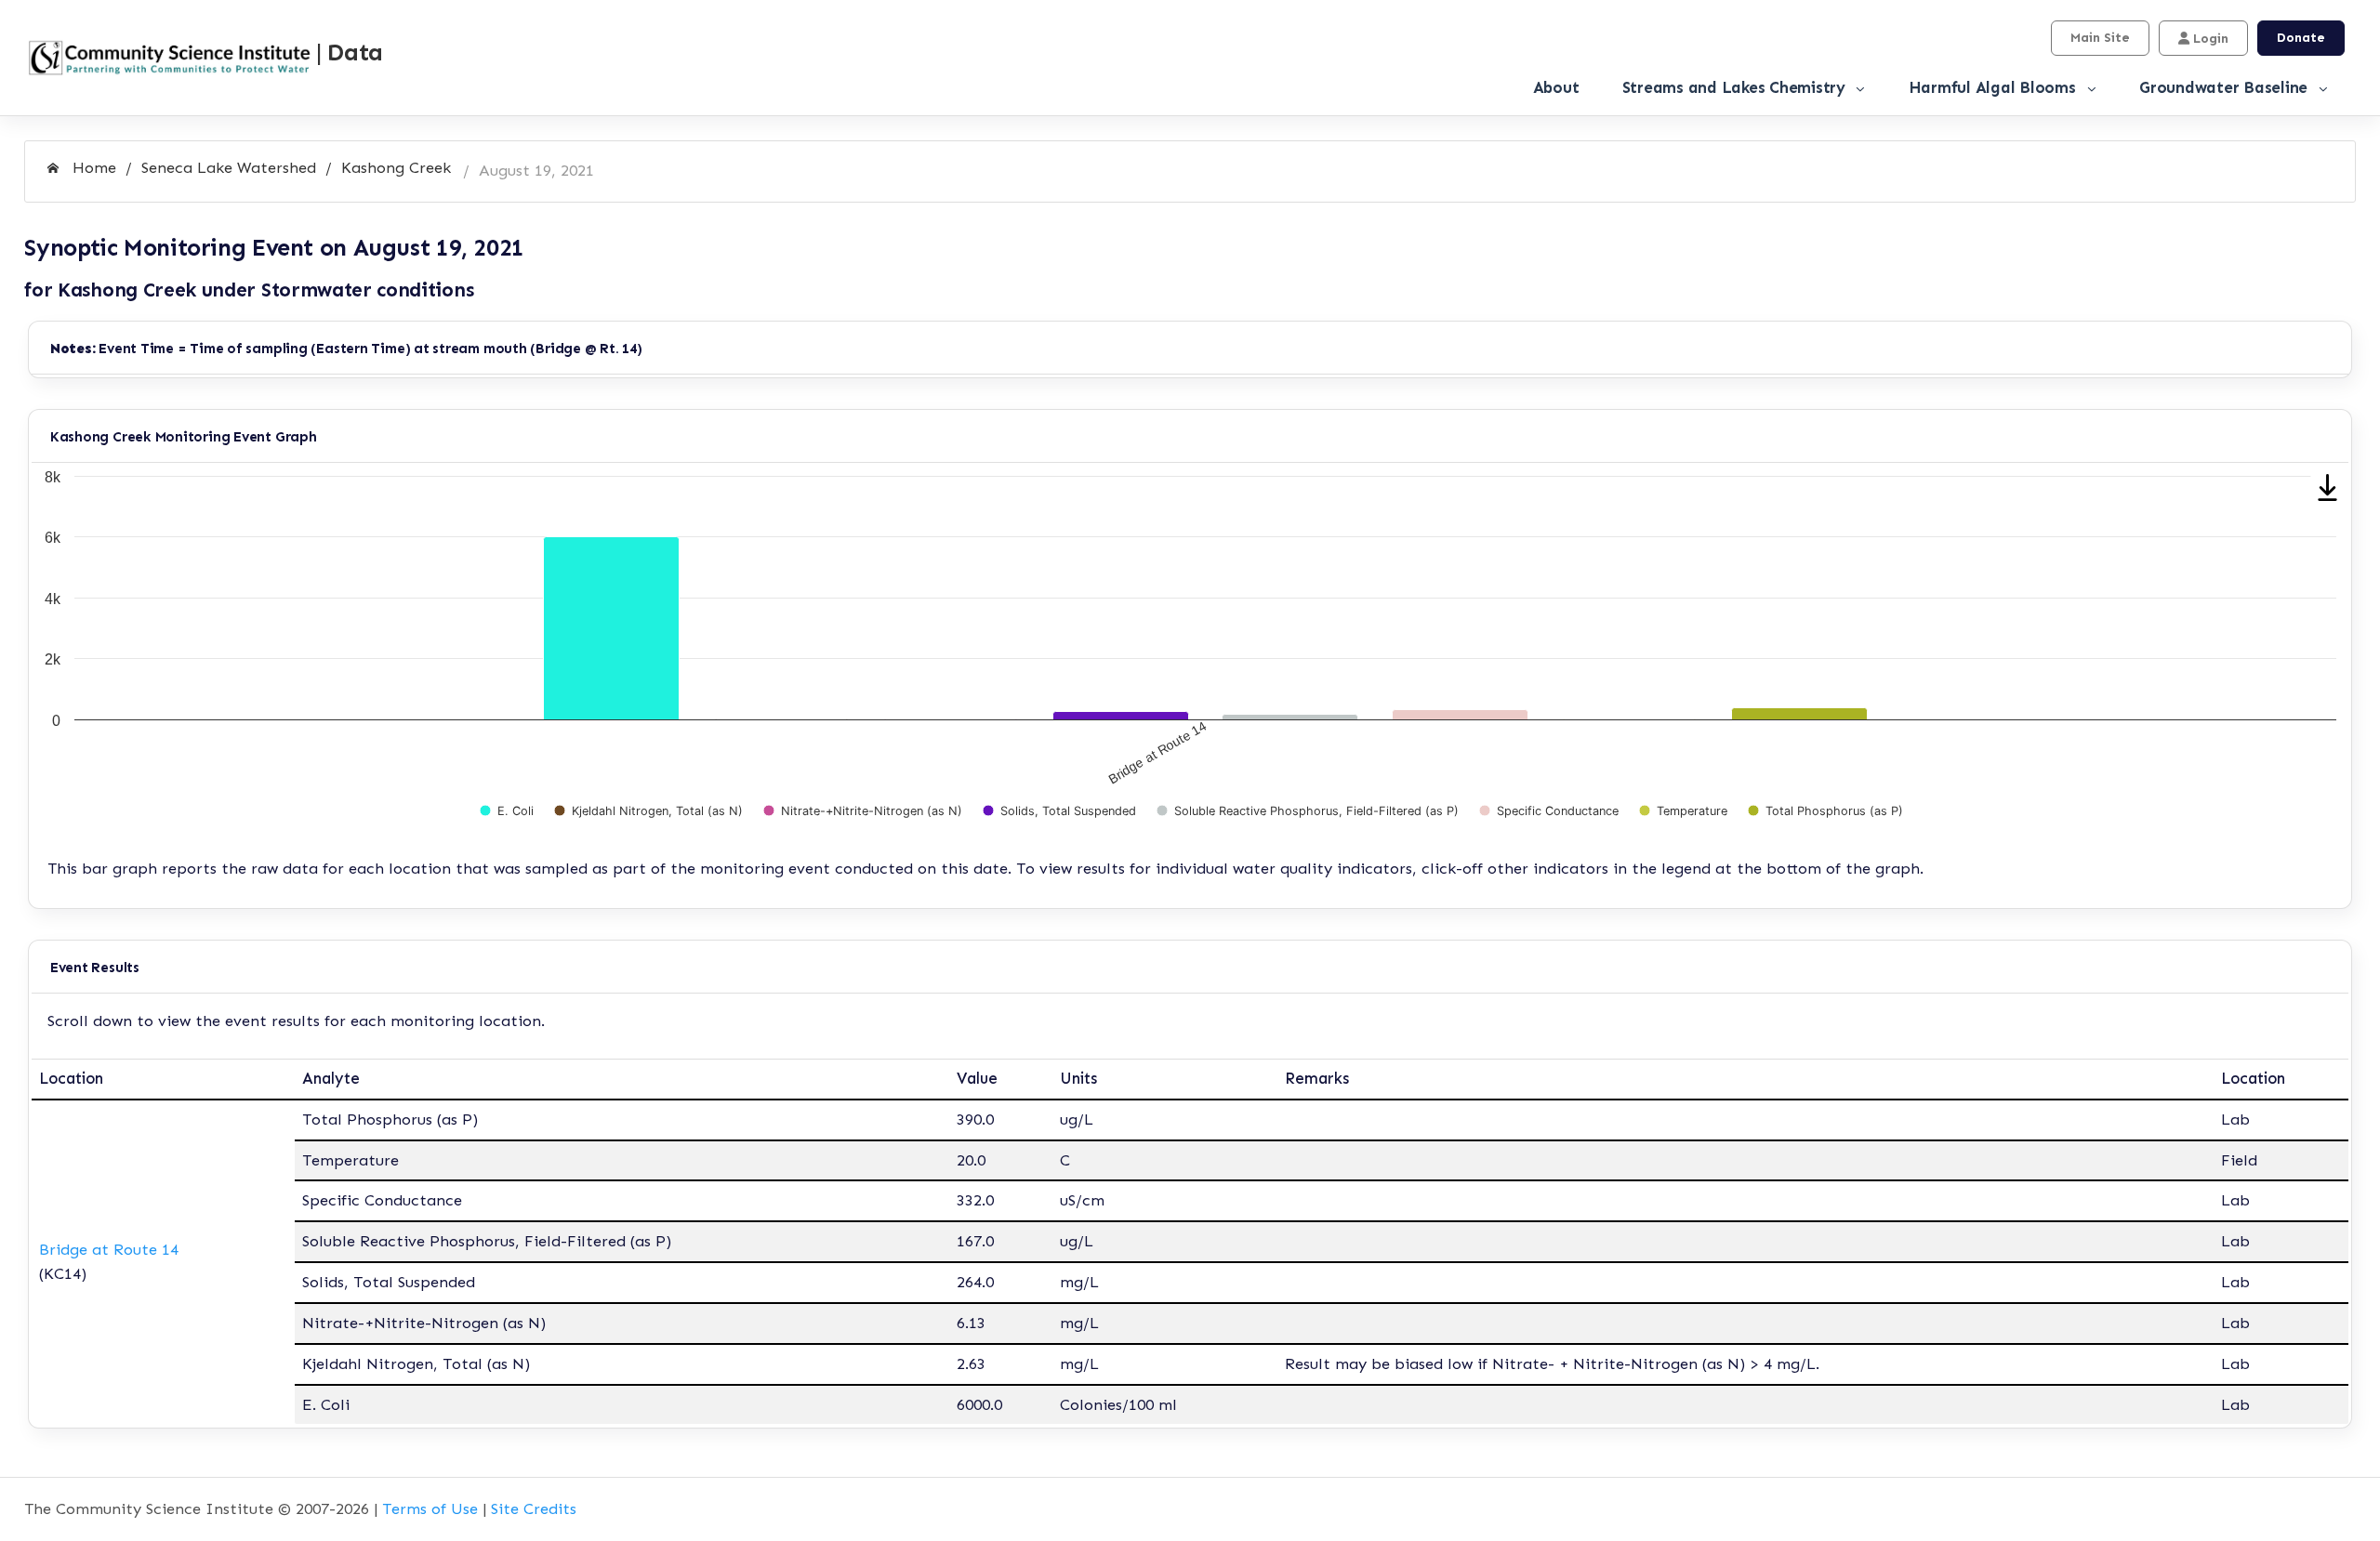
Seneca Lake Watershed (229, 167)
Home (92, 167)
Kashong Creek (396, 167)
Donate (2301, 38)
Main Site (2100, 38)
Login (2209, 39)
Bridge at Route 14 (109, 1249)
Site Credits (534, 1508)
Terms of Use (430, 1508)
